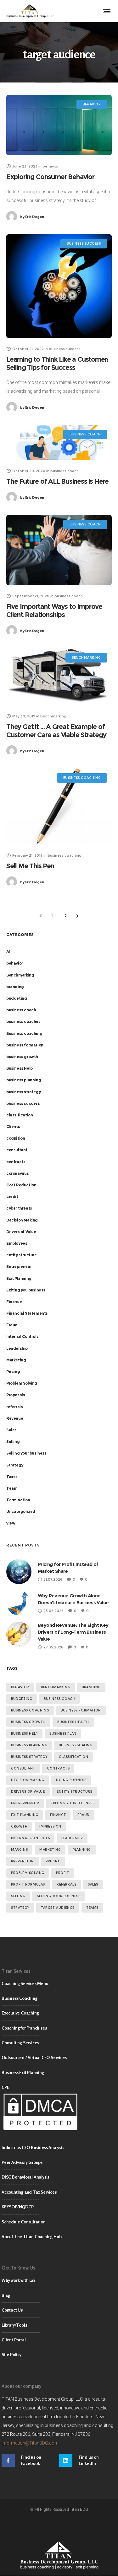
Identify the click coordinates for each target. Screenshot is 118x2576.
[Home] (59, 2555)
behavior (15, 963)
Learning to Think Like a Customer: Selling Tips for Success (57, 363)
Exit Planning (19, 1278)
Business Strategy (29, 1757)
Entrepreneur (19, 1267)
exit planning (25, 1815)
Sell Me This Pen (30, 866)
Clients (13, 1127)
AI (8, 952)
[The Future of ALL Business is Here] (59, 442)
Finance (14, 1302)
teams (92, 1908)
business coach (21, 1010)
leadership (72, 1838)
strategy (20, 1908)
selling (18, 1896)
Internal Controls (22, 1336)
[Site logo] (30, 11)
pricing (53, 1861)
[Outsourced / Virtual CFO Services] (59, 2058)
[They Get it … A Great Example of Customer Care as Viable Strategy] (59, 677)
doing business (71, 1780)
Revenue (15, 1418)
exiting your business (73, 1803)
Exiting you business (26, 1290)
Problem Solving (22, 1383)
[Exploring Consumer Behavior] (59, 125)
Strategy (15, 1465)
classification (20, 1115)
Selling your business (26, 1453)
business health (73, 1722)
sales (93, 1884)
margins (19, 1850)
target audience (58, 1908)
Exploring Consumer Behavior (50, 177)
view (11, 1523)
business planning (24, 1080)
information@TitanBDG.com (30, 2443)
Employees (17, 1243)
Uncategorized (21, 1512)
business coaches (23, 1022)
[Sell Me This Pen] (59, 806)
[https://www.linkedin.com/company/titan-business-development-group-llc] (88, 2460)
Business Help (20, 1068)
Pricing (13, 1372)
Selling (13, 1442)
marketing (50, 1850)
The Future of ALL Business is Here (57, 481)
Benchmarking (20, 975)
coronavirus (18, 1173)
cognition (16, 1138)
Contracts (58, 1768)
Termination (18, 1500)
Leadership (17, 1348)
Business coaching (24, 1033)
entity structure (22, 1255)
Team (12, 1488)
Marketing (16, 1360)
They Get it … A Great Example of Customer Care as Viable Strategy (56, 731)
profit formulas (28, 1884)
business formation (25, 1045)
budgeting (17, 998)
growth (19, 1826)
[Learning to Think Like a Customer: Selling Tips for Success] (59, 286)
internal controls (30, 1838)
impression (50, 1826)
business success (23, 1103)
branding (15, 987)
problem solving (28, 1873)
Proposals (16, 1395)
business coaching (30, 1710)
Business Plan (63, 1734)
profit (63, 1873)
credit (12, 1197)
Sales (11, 1430)
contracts (16, 1162)
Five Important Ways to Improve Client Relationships (54, 611)
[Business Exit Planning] (59, 2073)
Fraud (12, 1325)
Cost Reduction (21, 1185)
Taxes (12, 1477)
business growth (22, 1057)
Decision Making (22, 1220)
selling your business (59, 1896)
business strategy (23, 1092)
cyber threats (19, 1208)
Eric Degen (32, 217)
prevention (22, 1861)
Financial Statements (27, 1313)
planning (82, 1850)
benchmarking (56, 1687)
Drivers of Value (21, 1232)
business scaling (76, 1745)
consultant (17, 1150)
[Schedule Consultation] (59, 2222)
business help (24, 1734)
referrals (14, 1407)
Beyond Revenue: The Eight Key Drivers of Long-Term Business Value (73, 1632)
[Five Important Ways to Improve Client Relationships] (59, 550)
